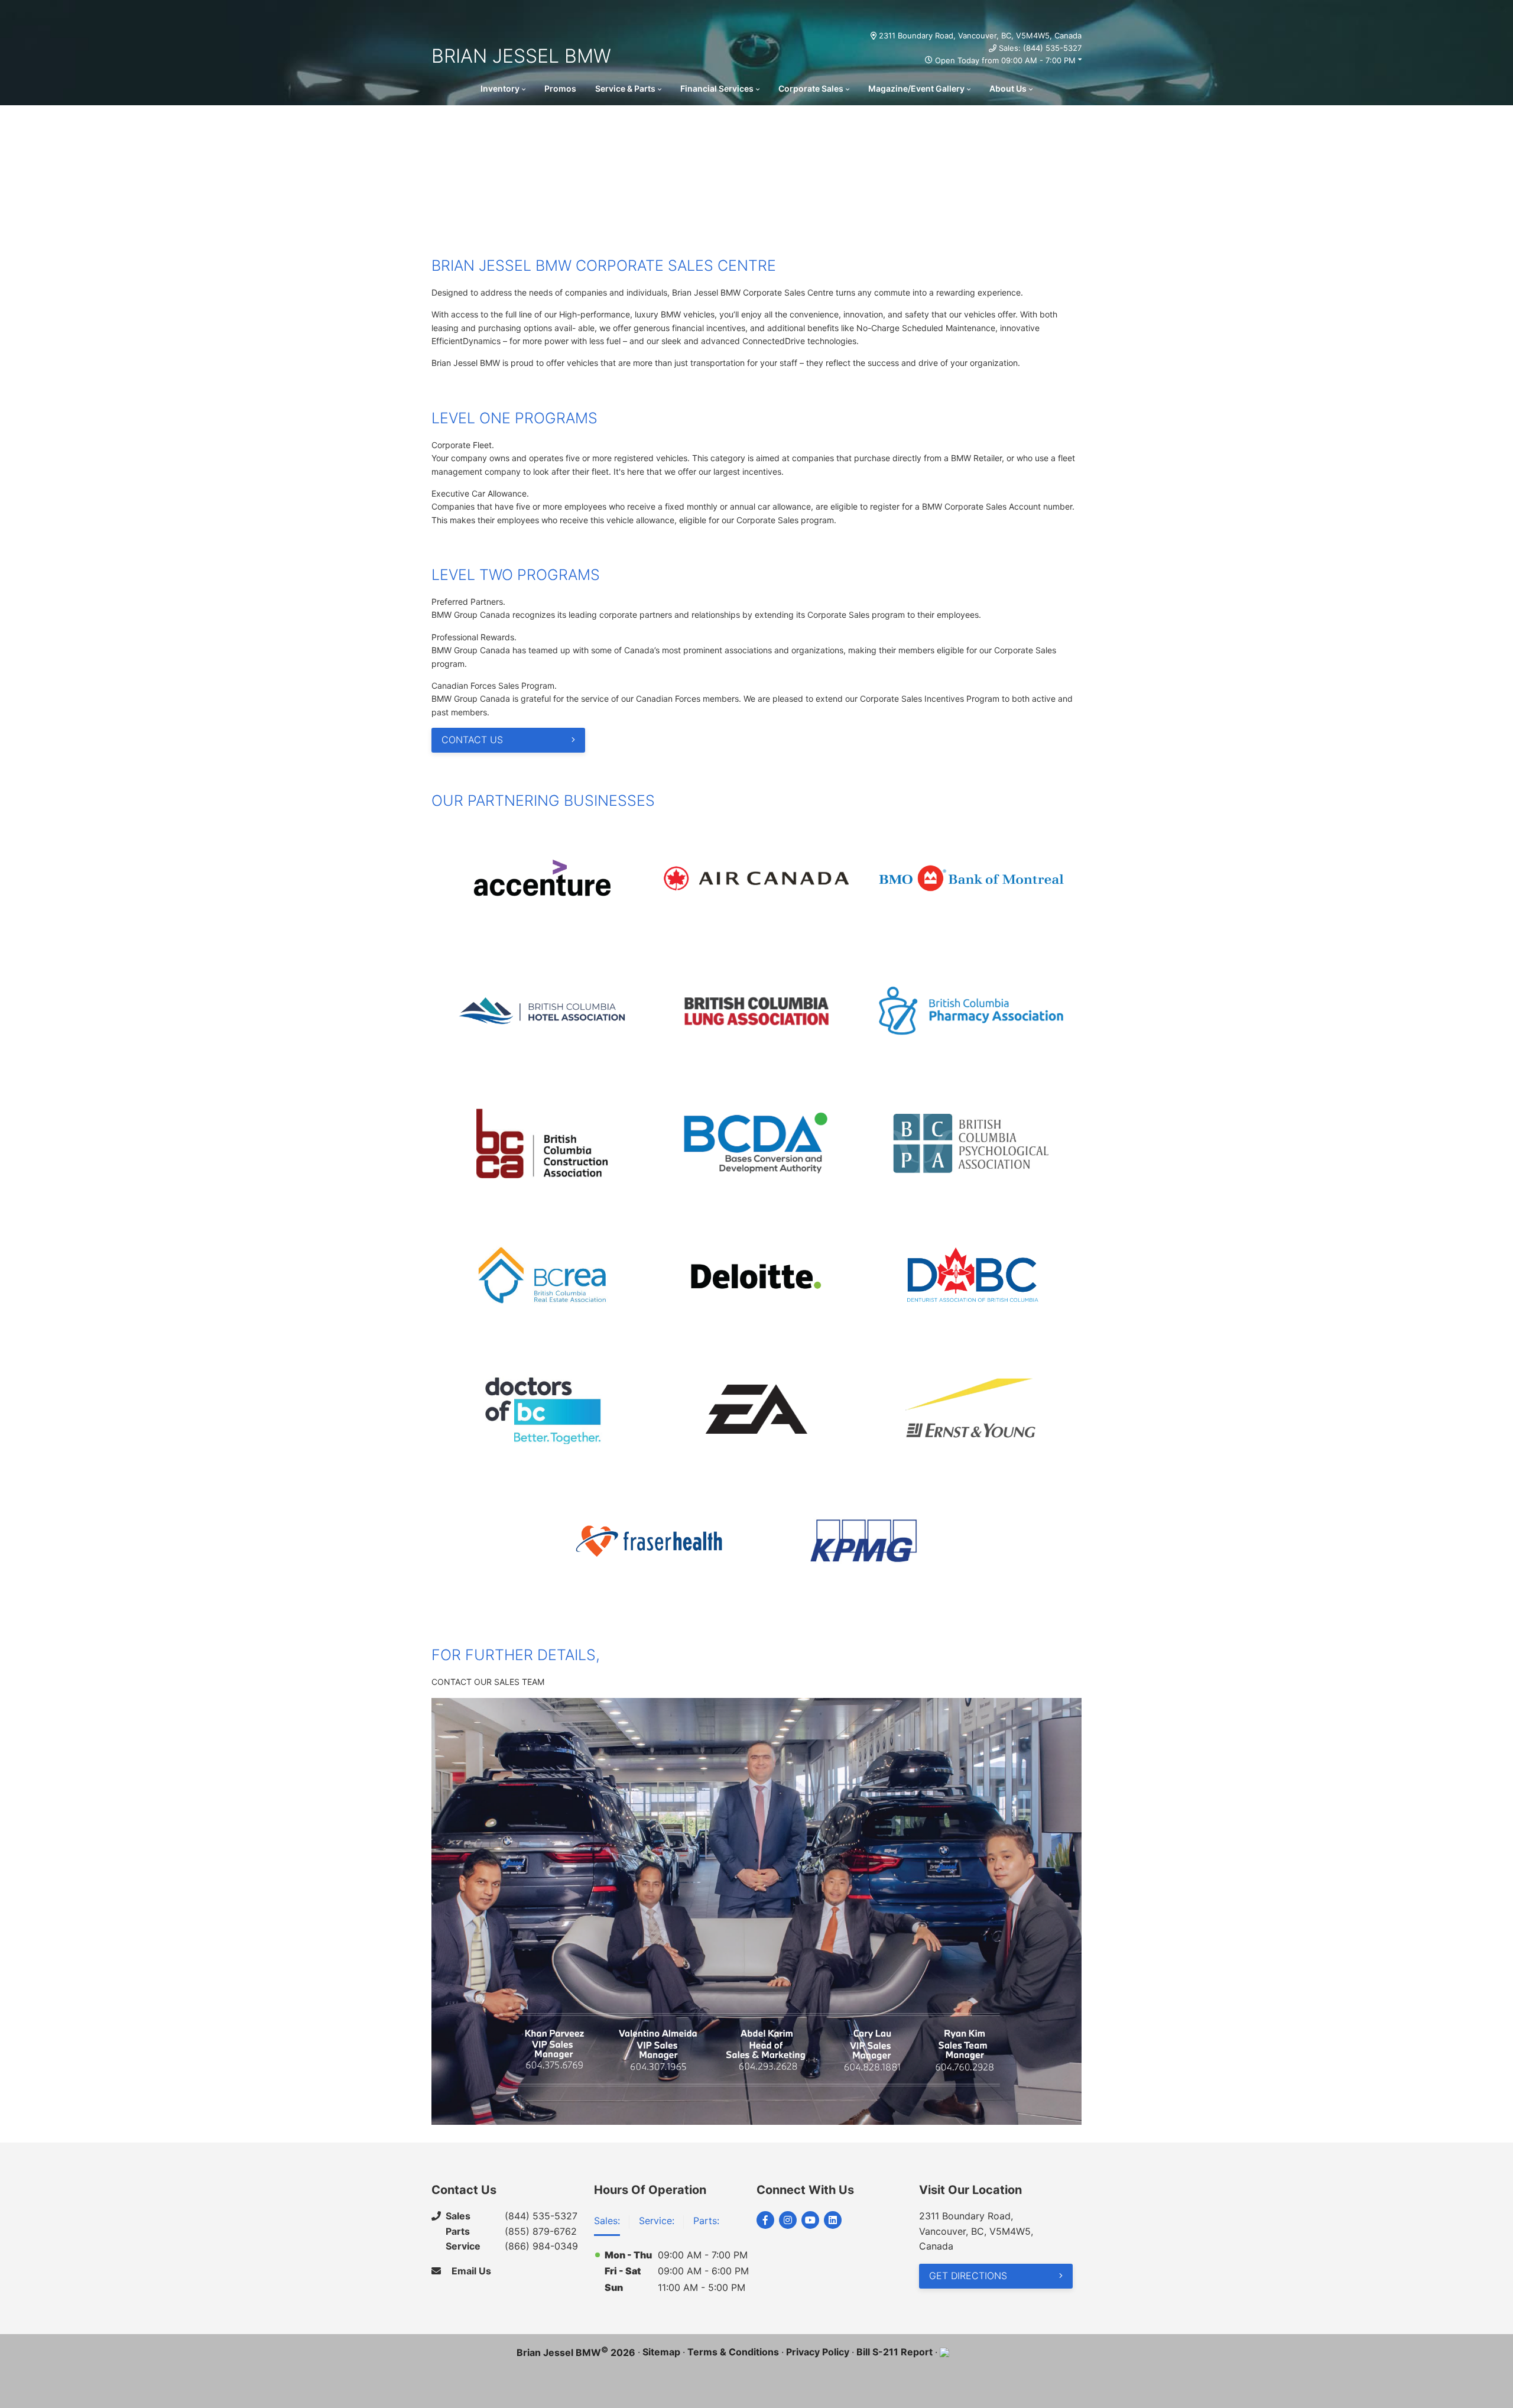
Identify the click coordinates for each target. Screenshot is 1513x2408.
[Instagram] (788, 2220)
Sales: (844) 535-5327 (1040, 48)
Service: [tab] (657, 2221)
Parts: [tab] (706, 2221)
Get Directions (968, 2276)
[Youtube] (810, 2220)
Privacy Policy (818, 2352)
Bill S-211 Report (895, 2352)
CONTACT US (472, 740)
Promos (560, 88)
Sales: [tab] (607, 2221)
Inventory (500, 88)
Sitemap (661, 2352)
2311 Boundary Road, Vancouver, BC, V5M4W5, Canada (980, 35)
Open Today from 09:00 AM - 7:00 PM (1005, 60)
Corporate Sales (811, 88)
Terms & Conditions (733, 2352)
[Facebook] (765, 2220)
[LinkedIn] (833, 2220)
